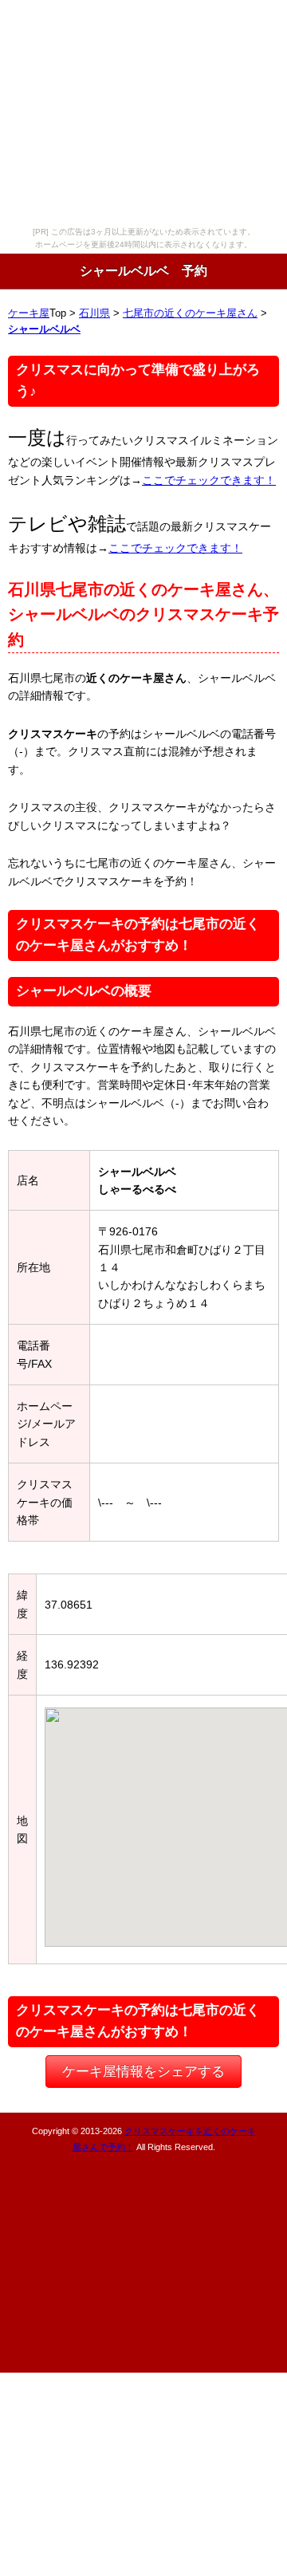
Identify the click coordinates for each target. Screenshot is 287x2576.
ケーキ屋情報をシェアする (143, 2072)
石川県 (94, 313)
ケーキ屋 (29, 313)
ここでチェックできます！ (209, 480)
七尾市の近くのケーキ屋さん (190, 313)
